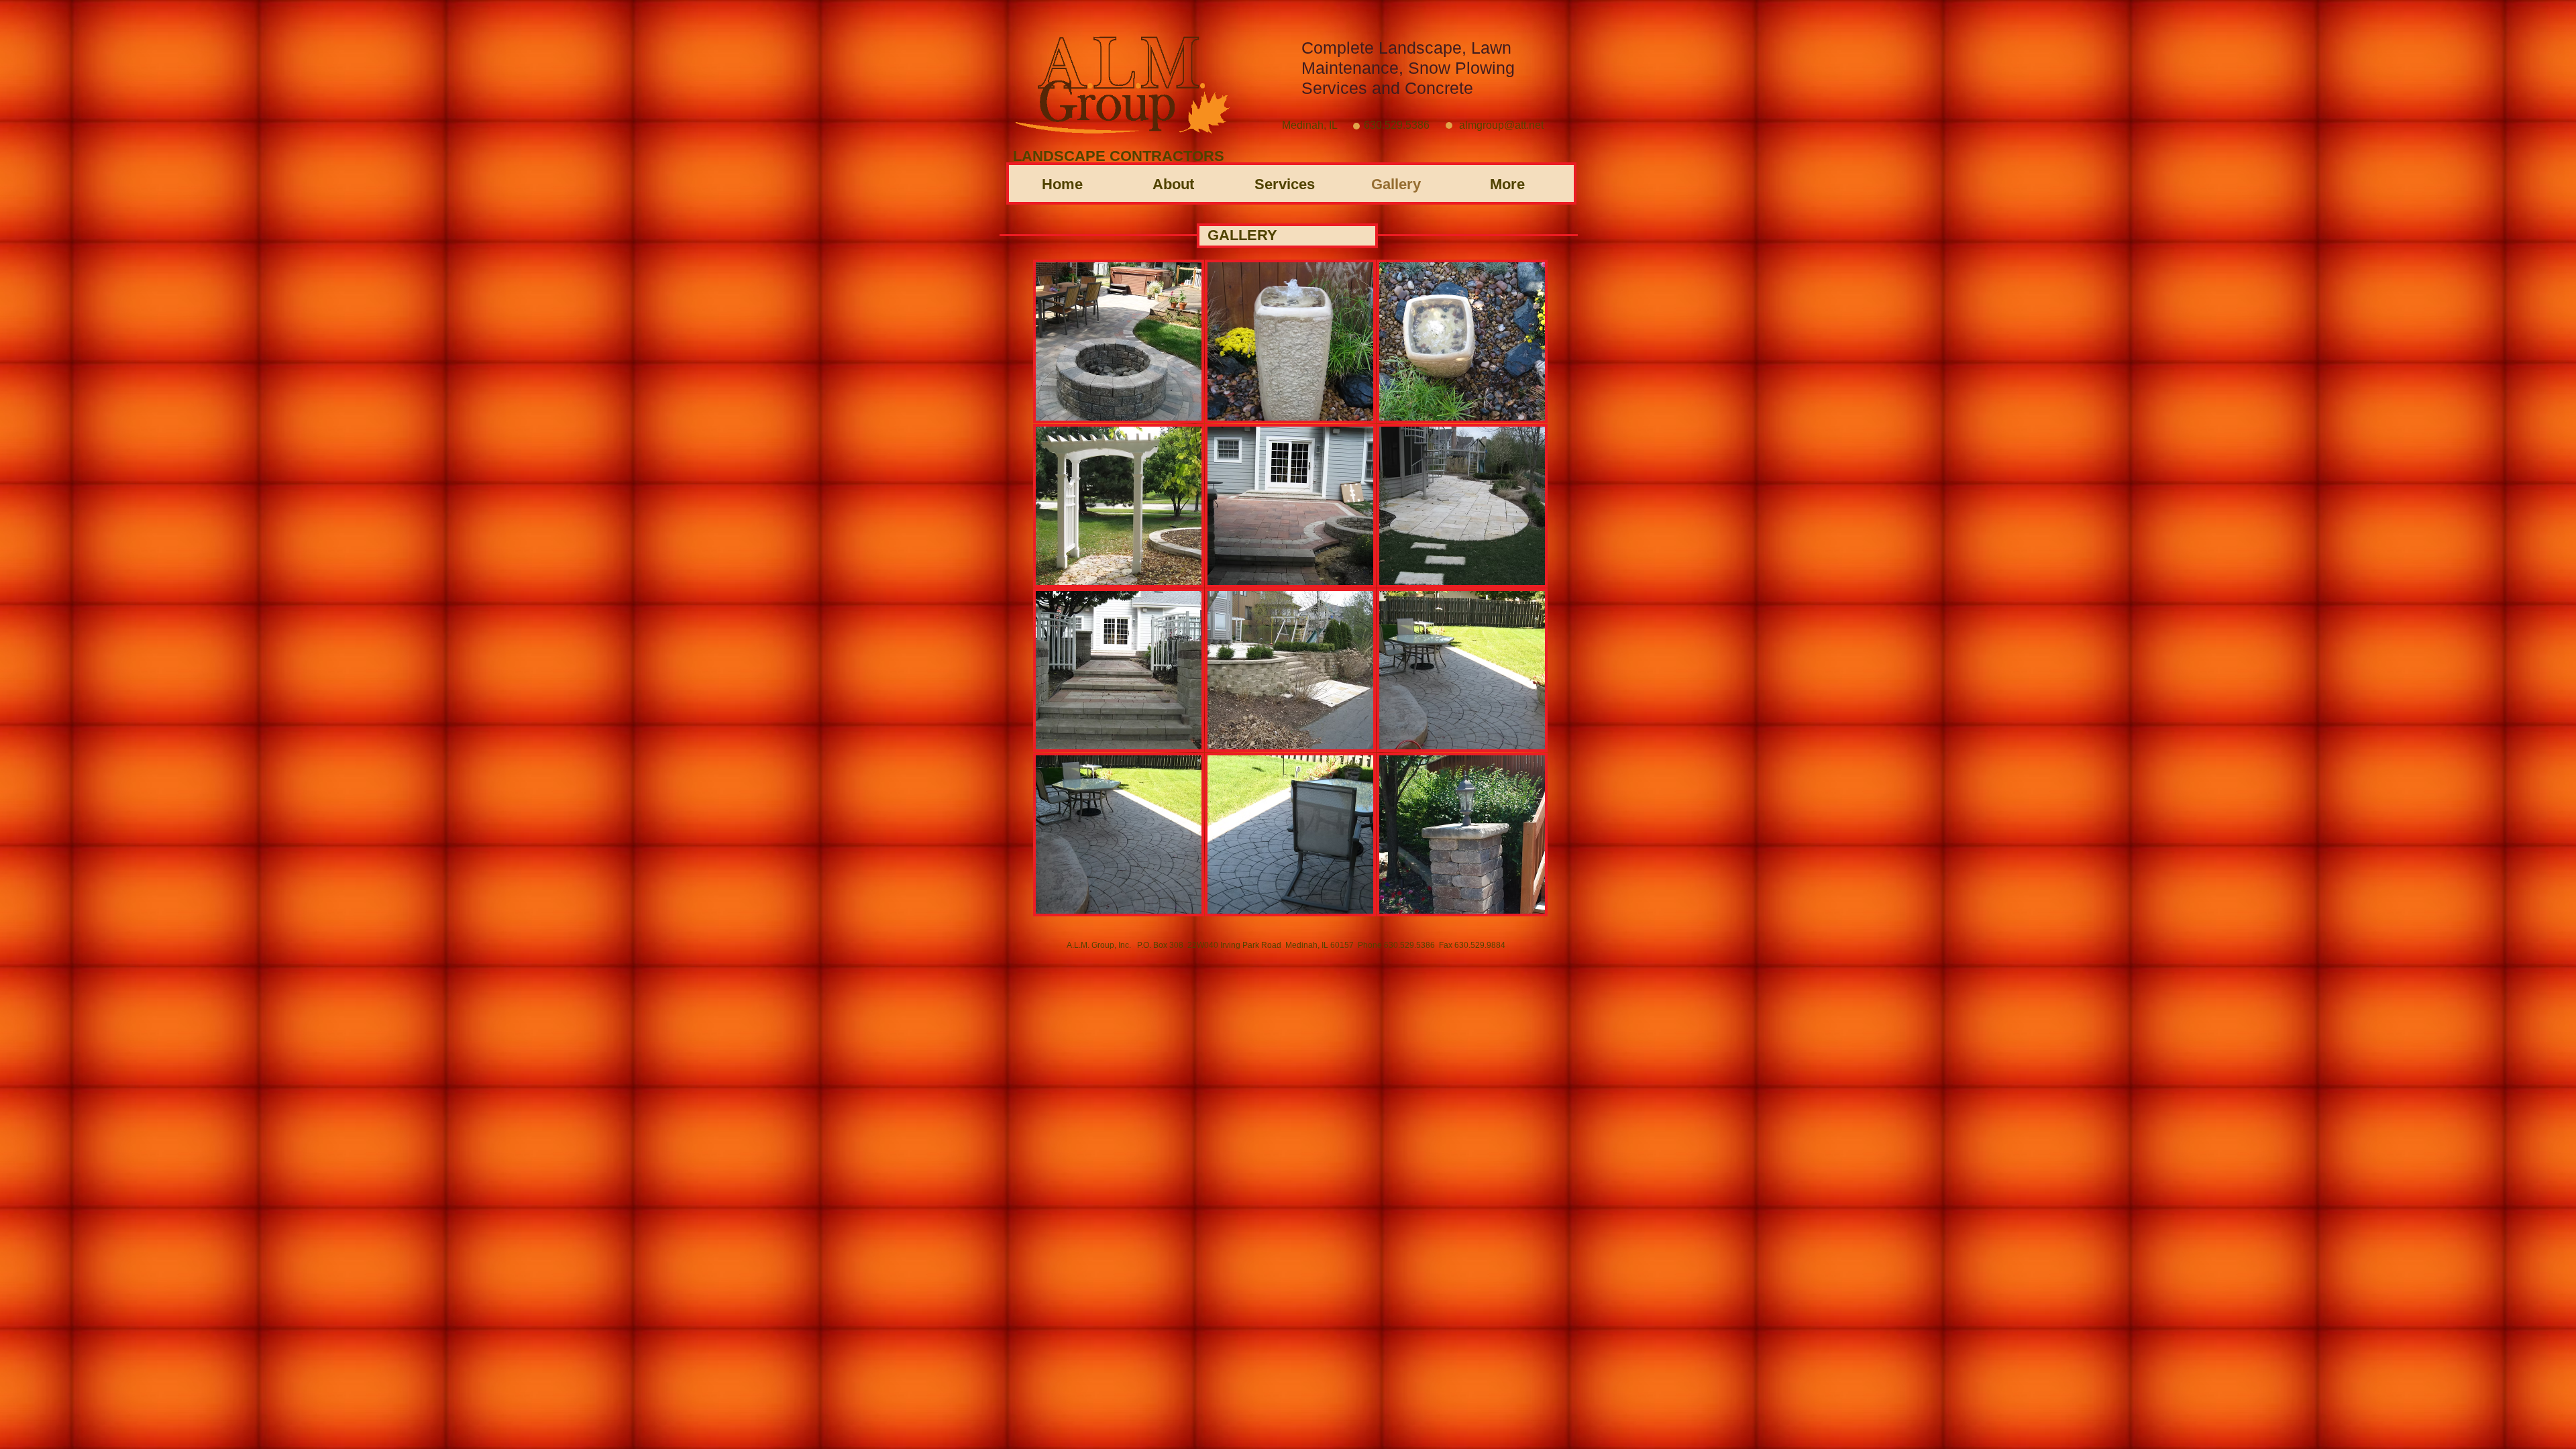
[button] (1119, 341)
